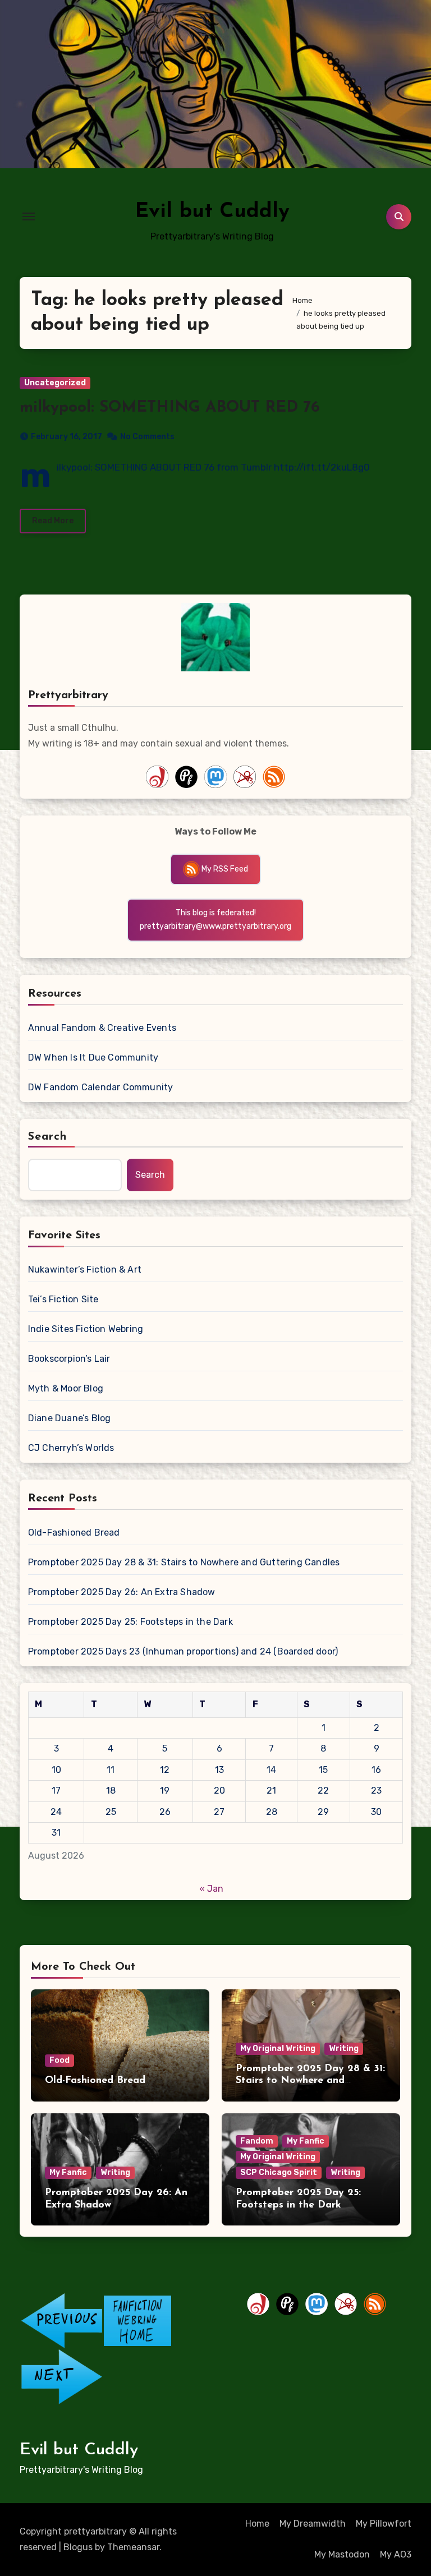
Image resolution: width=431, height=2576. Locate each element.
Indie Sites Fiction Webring (86, 1329)
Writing (344, 2049)
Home (257, 2524)
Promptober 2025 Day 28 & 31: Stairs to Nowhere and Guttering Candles (184, 1562)
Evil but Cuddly (212, 212)
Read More (53, 521)
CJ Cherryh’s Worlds (71, 1448)
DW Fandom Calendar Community (101, 1087)
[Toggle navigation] (29, 216)
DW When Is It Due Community (93, 1057)
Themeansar (133, 2547)
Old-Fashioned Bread (74, 1533)
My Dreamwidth (313, 2524)
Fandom (257, 2141)
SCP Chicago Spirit (279, 2172)
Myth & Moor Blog (66, 1388)
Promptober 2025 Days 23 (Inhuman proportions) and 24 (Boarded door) (183, 1651)
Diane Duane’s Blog (70, 1418)
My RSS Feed (224, 869)
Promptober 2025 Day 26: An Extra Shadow (122, 1592)
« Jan (211, 1889)
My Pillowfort (384, 2524)
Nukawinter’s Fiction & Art (85, 1269)
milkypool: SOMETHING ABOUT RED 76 (170, 408)
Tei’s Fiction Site (63, 1299)
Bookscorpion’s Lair (69, 1359)
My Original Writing (278, 2049)
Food (59, 2060)
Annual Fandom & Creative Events (102, 1028)
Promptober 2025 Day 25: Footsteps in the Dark (130, 1622)
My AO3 (396, 2554)
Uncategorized (55, 383)
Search (48, 1137)
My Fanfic (68, 2172)
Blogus (78, 2547)
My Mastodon (342, 2554)
